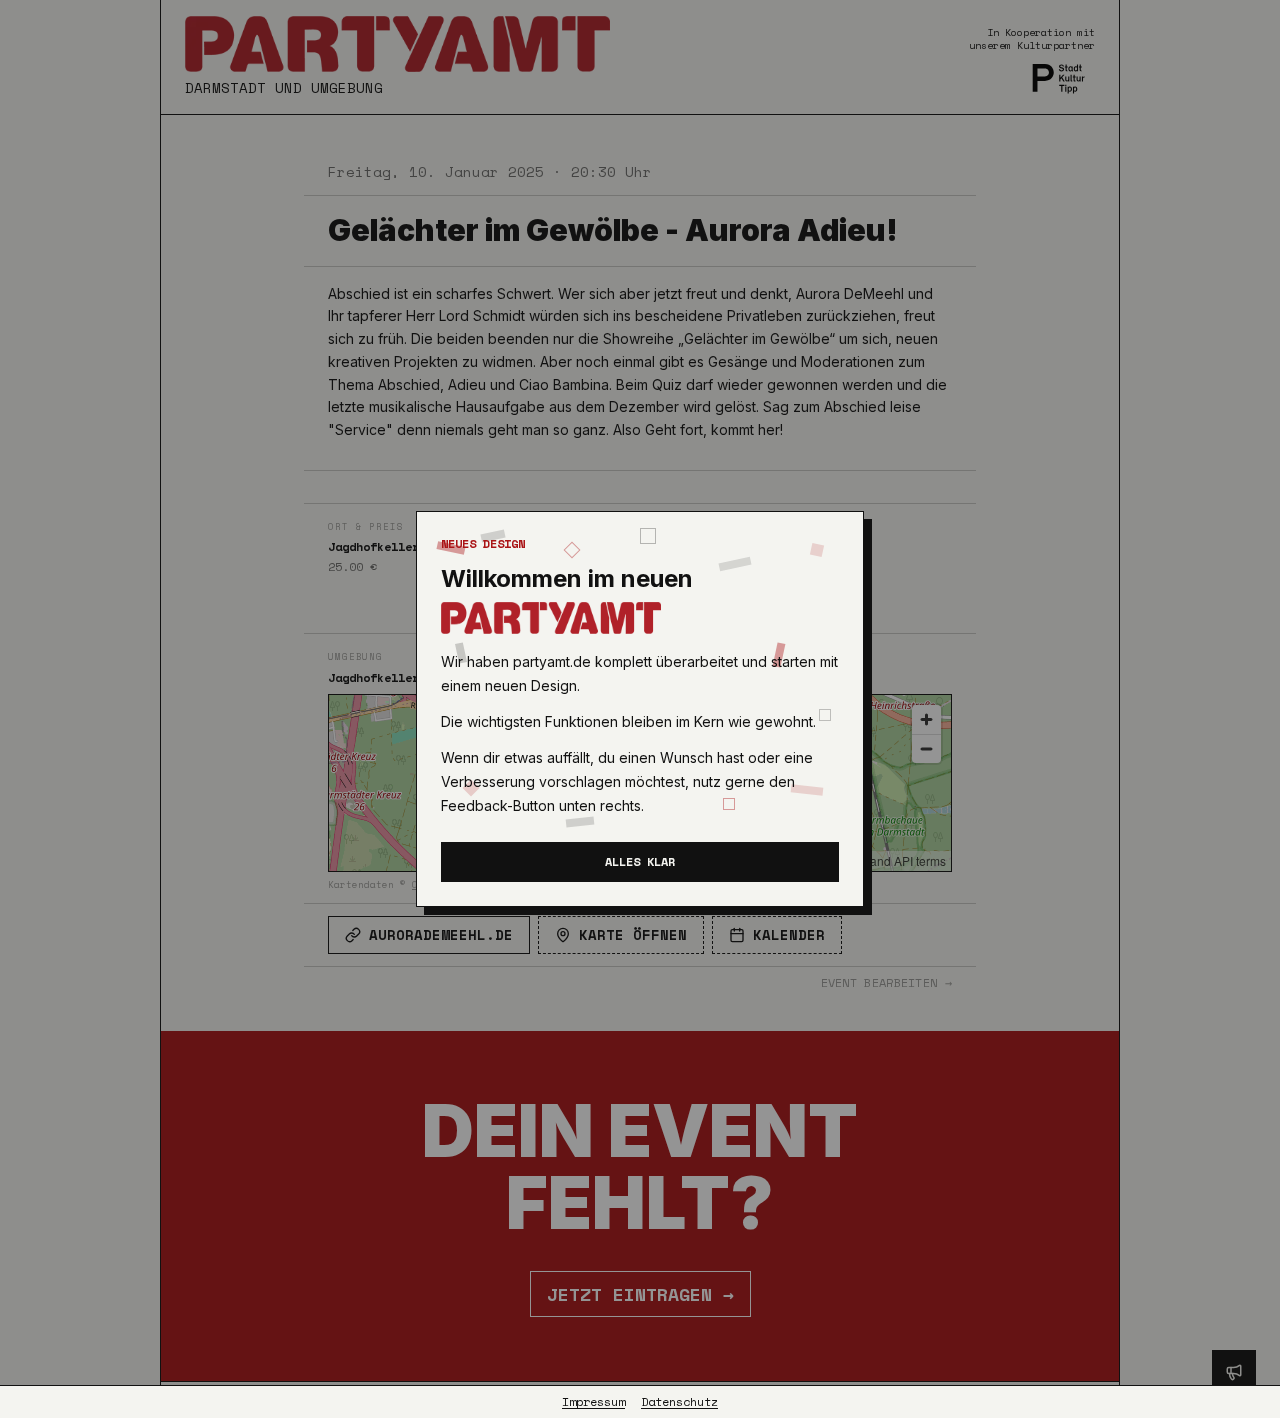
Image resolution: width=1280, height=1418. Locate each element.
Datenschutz (679, 1402)
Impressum (593, 1402)
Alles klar (640, 861)
